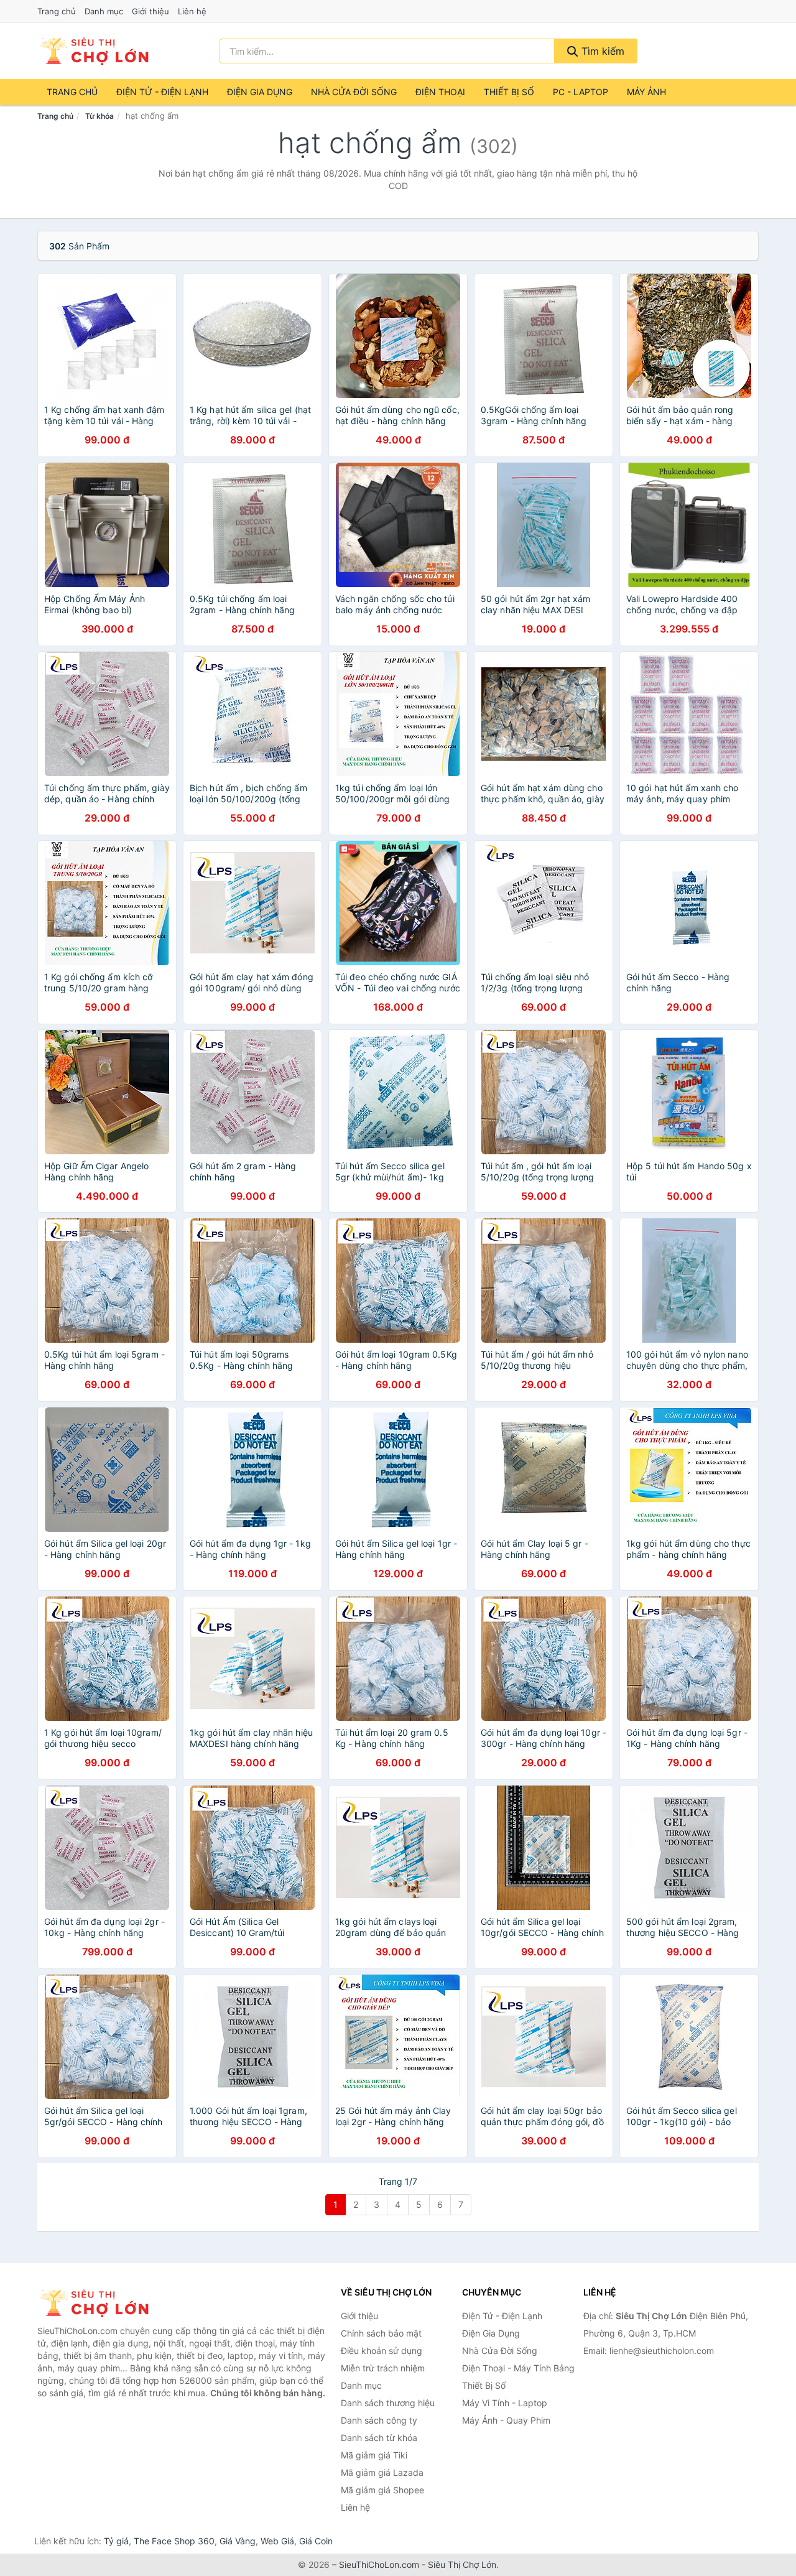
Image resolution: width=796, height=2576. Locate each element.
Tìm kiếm (601, 51)
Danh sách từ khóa (379, 2438)
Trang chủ (57, 11)
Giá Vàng (238, 2541)
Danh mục (104, 11)
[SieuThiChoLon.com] (94, 51)
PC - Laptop (581, 92)
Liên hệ (192, 11)
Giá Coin (316, 2541)
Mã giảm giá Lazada (382, 2472)
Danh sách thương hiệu (388, 2403)
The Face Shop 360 (174, 2541)
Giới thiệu (150, 11)
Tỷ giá (116, 2541)
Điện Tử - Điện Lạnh (162, 92)
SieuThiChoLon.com (379, 2564)
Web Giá (277, 2541)
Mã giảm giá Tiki (374, 2455)
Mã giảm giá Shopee (382, 2490)
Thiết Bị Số (509, 92)
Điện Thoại (440, 92)
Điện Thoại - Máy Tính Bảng (518, 2368)
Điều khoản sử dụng (382, 2351)
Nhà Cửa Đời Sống (354, 92)
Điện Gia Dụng (260, 92)
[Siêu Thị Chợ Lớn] (99, 2303)
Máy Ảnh (646, 92)
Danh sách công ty (379, 2420)
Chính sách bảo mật (381, 2333)
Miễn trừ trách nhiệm (383, 2368)
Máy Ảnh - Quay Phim (506, 2420)
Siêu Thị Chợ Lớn (462, 2564)
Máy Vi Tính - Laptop (505, 2403)
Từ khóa (99, 116)
